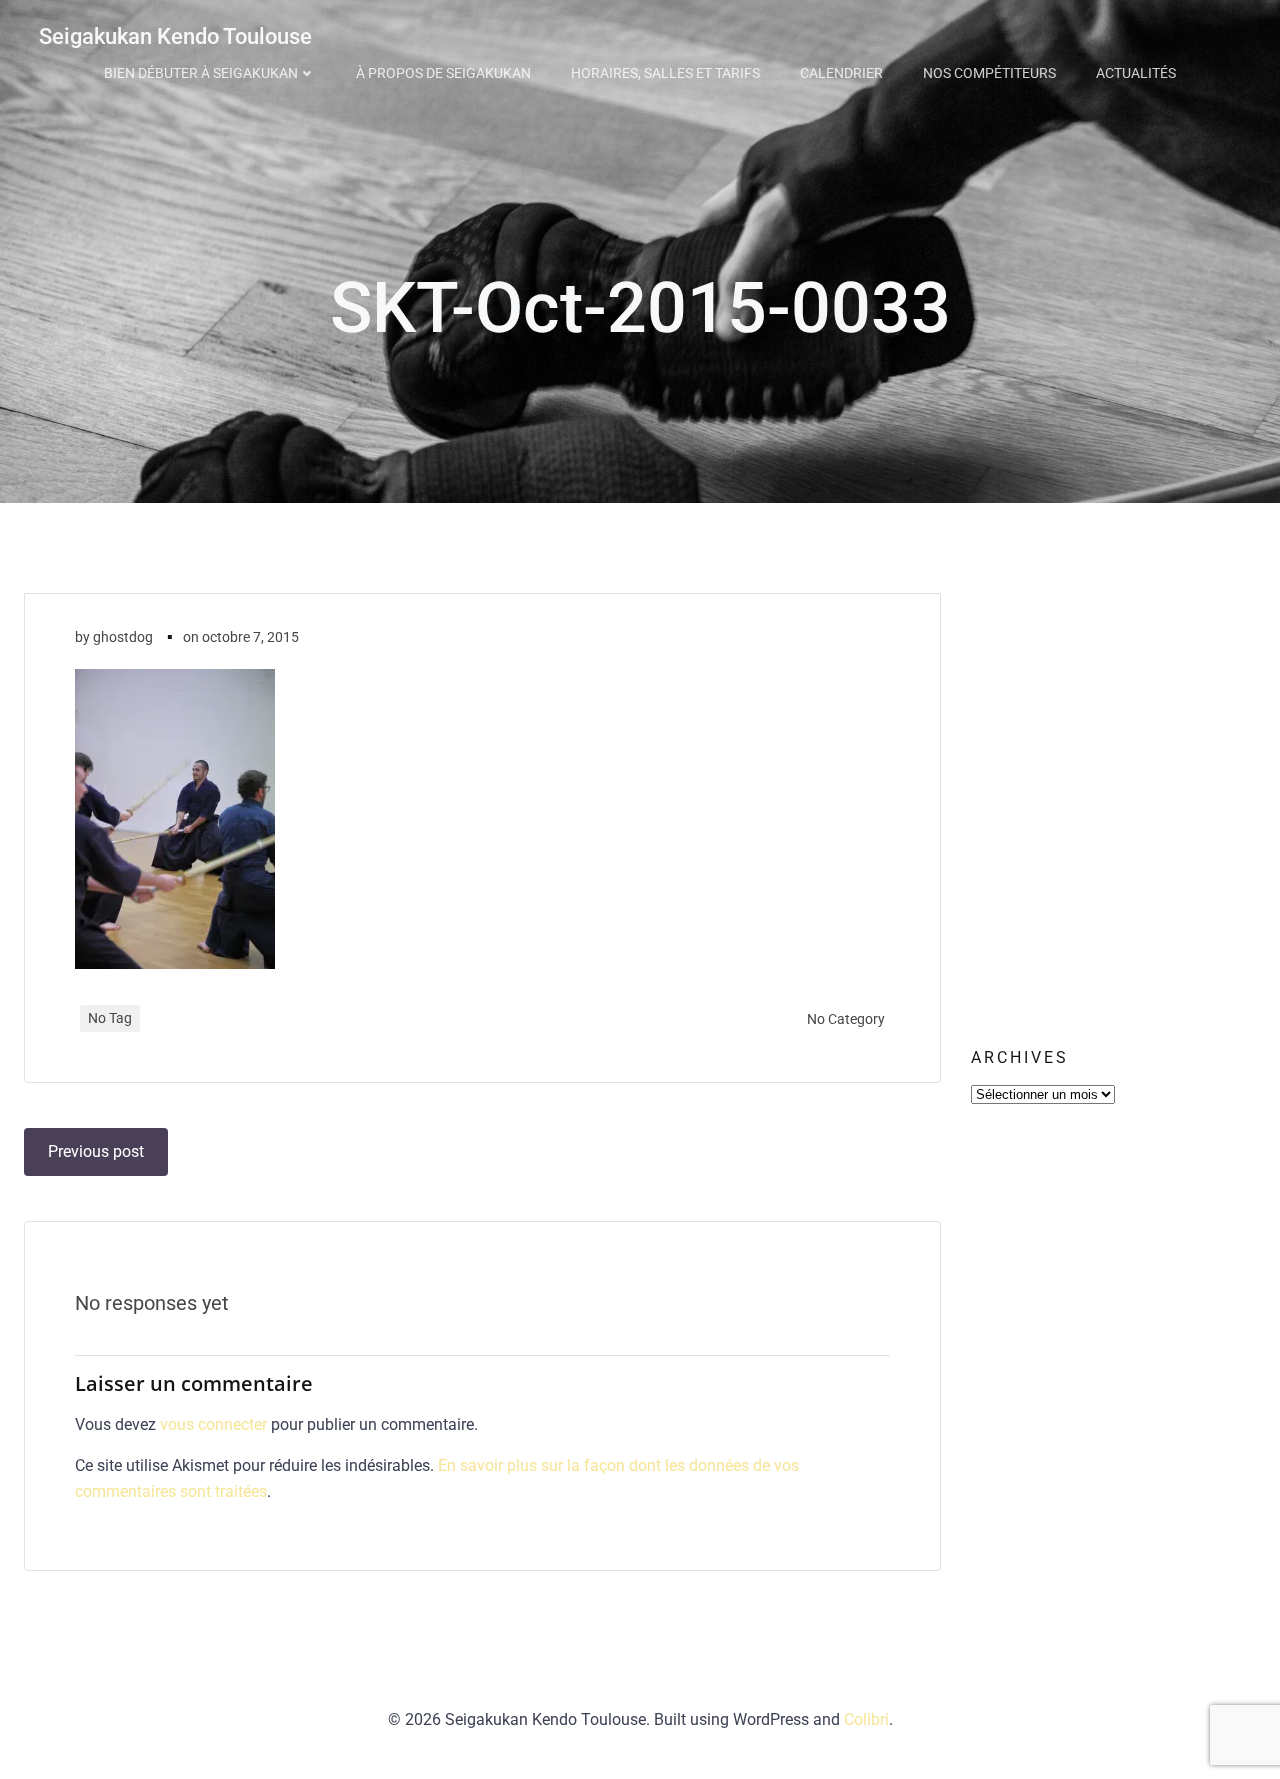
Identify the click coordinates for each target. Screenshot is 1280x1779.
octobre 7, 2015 (250, 637)
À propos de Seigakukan (443, 73)
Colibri (866, 1719)
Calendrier (841, 73)
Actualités (1136, 73)
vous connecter (213, 1424)
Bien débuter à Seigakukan (201, 73)
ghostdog (123, 637)
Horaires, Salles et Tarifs (665, 73)
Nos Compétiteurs (989, 73)
